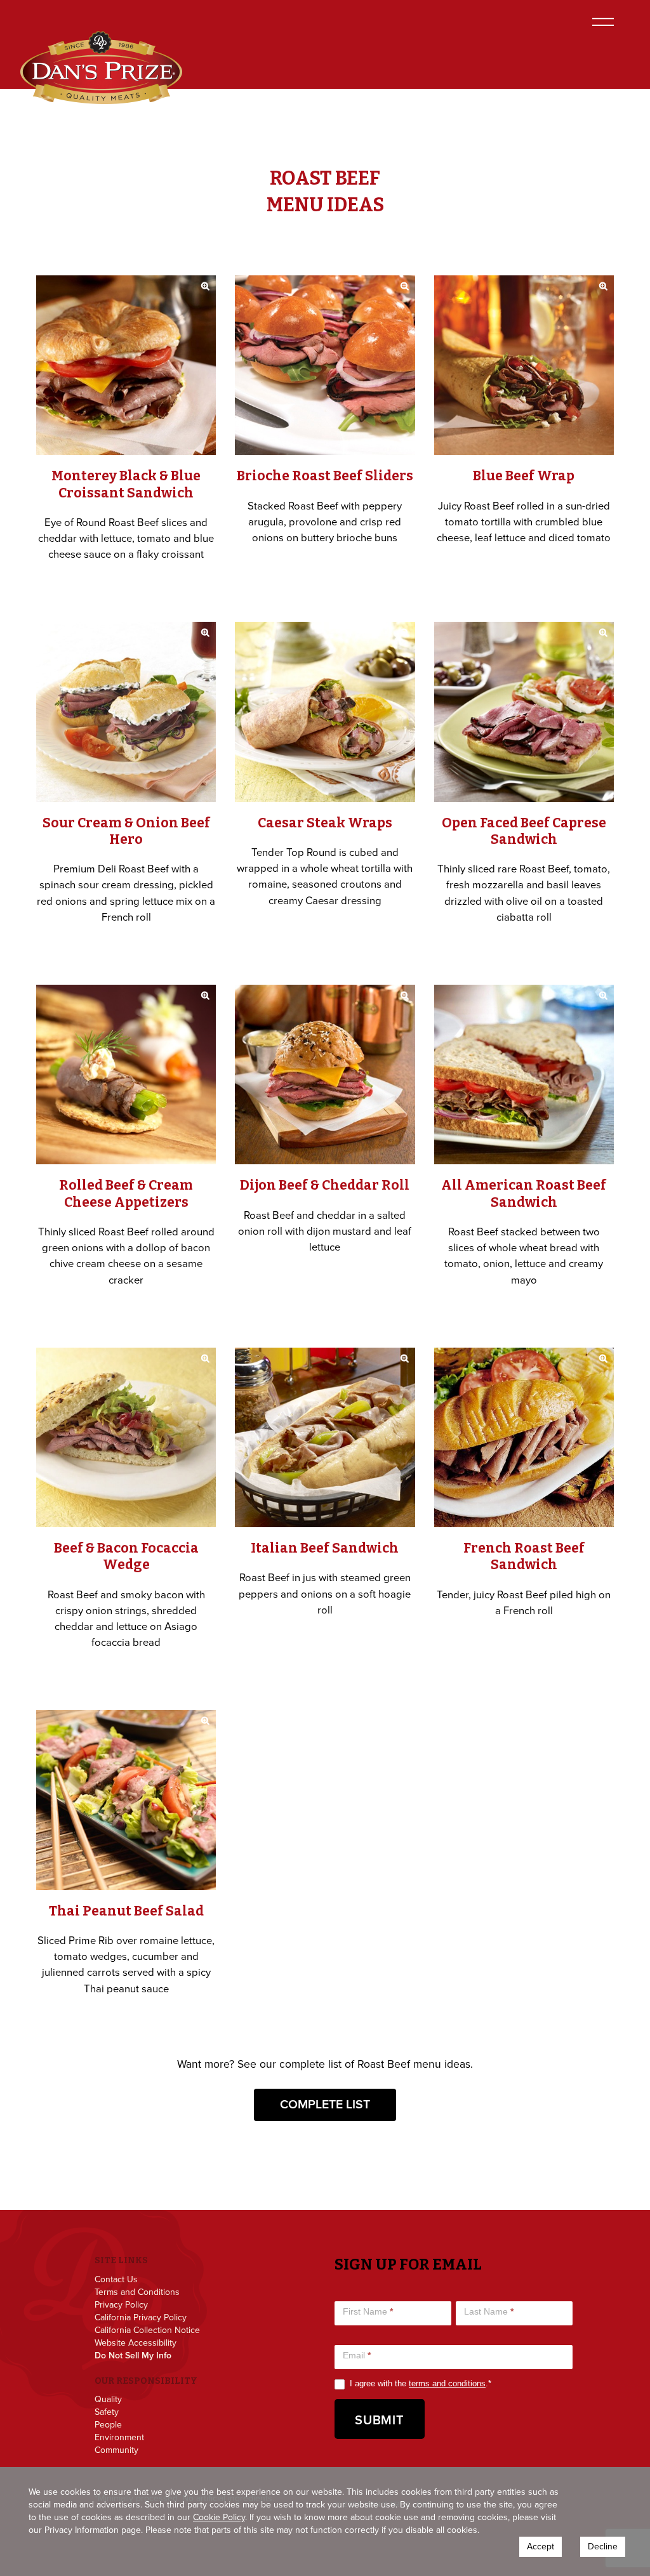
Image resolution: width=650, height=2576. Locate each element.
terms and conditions (447, 2383)
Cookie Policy (219, 2517)
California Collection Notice (147, 2330)
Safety (107, 2412)
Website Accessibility (136, 2343)
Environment (119, 2438)
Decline (603, 2546)
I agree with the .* (419, 2383)
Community (116, 2450)
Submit (380, 2420)
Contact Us (116, 2280)
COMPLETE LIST (325, 2104)
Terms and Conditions (137, 2292)
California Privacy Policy (141, 2318)
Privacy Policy (121, 2305)
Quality (108, 2400)
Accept (541, 2546)
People (108, 2425)
